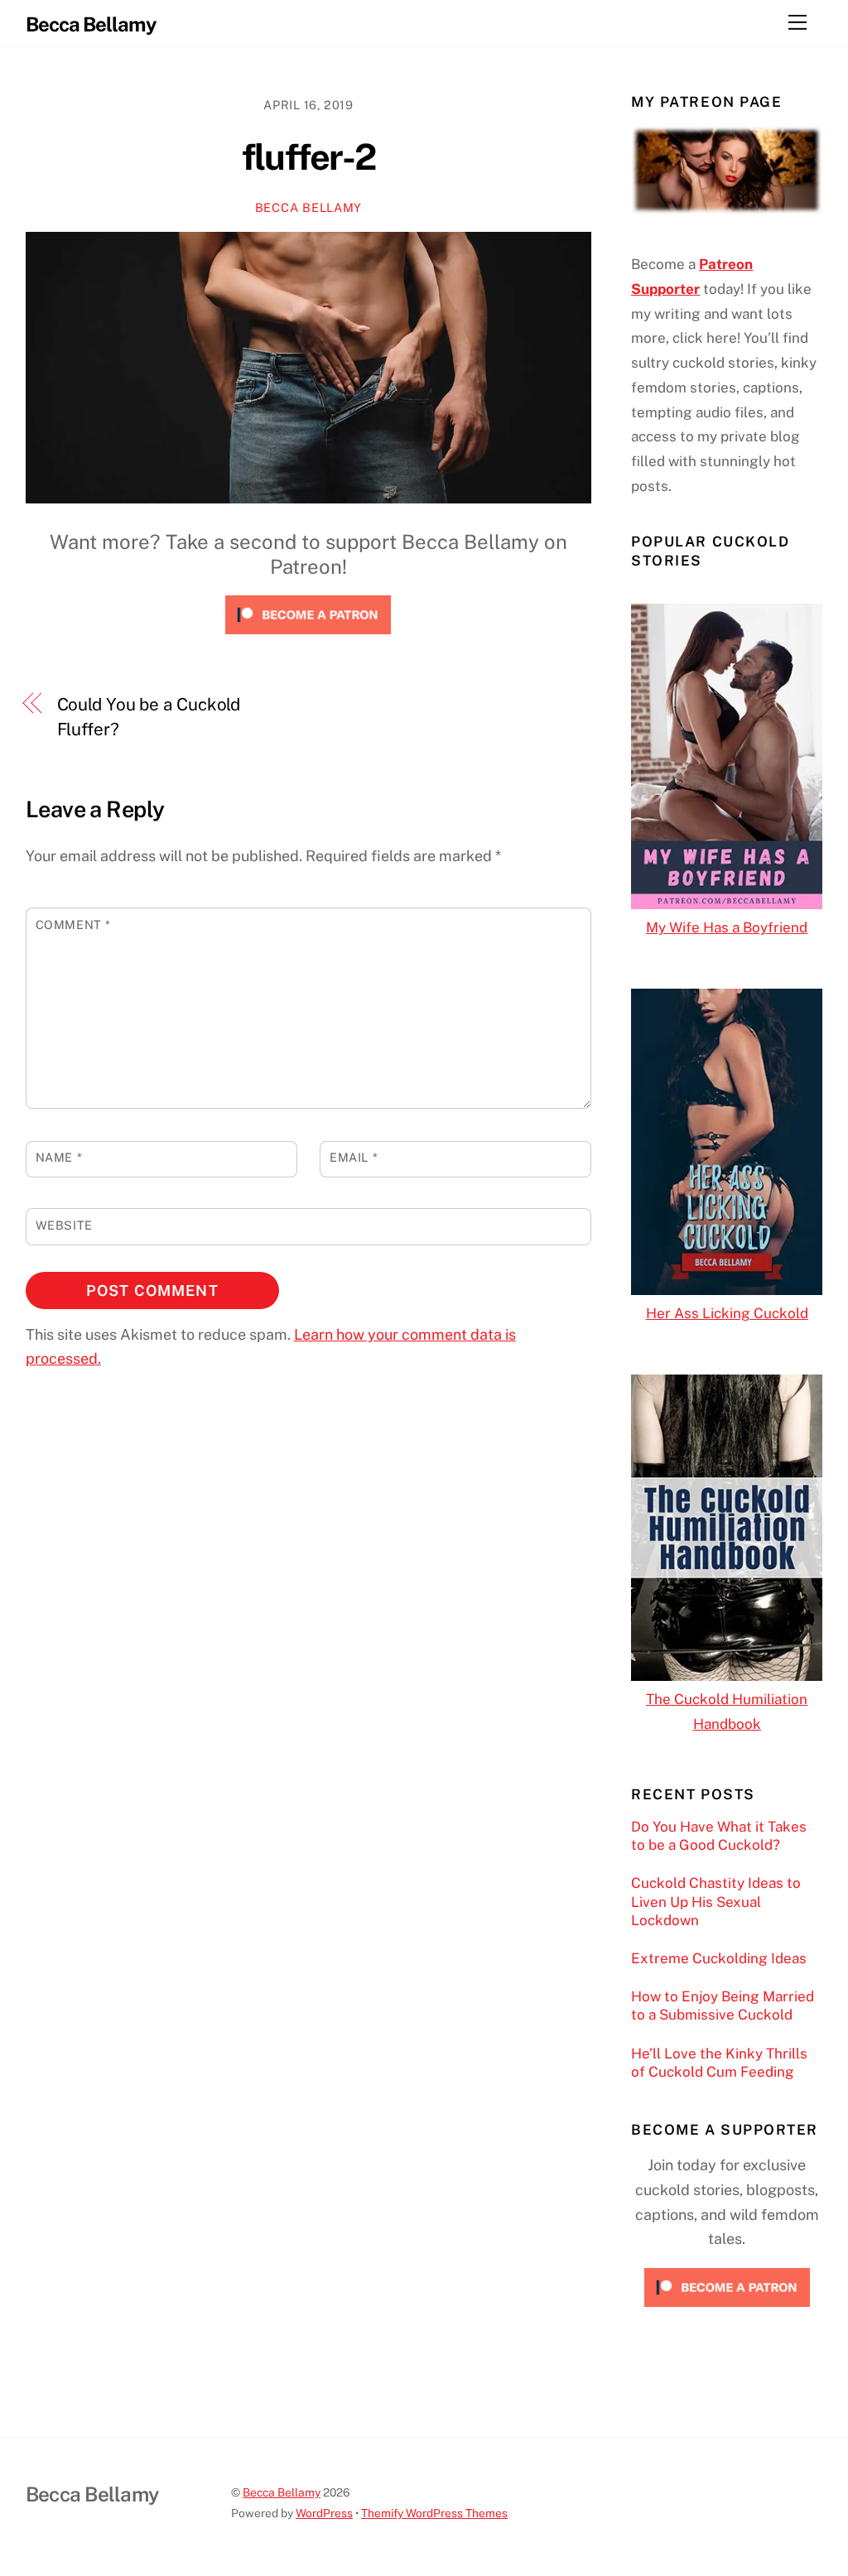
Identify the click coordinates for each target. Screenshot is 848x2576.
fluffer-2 (308, 157)
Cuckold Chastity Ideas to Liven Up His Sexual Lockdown (716, 1901)
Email (354, 1157)
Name (59, 1157)
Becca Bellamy (308, 207)
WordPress (324, 2513)
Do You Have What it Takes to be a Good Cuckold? (719, 1836)
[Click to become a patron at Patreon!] (308, 637)
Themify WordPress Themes (434, 2513)
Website (64, 1225)
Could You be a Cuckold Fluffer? (149, 717)
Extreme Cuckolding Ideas (719, 1958)
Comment (73, 924)
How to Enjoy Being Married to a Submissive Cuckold (723, 2005)
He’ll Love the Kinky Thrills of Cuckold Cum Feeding (719, 2063)
